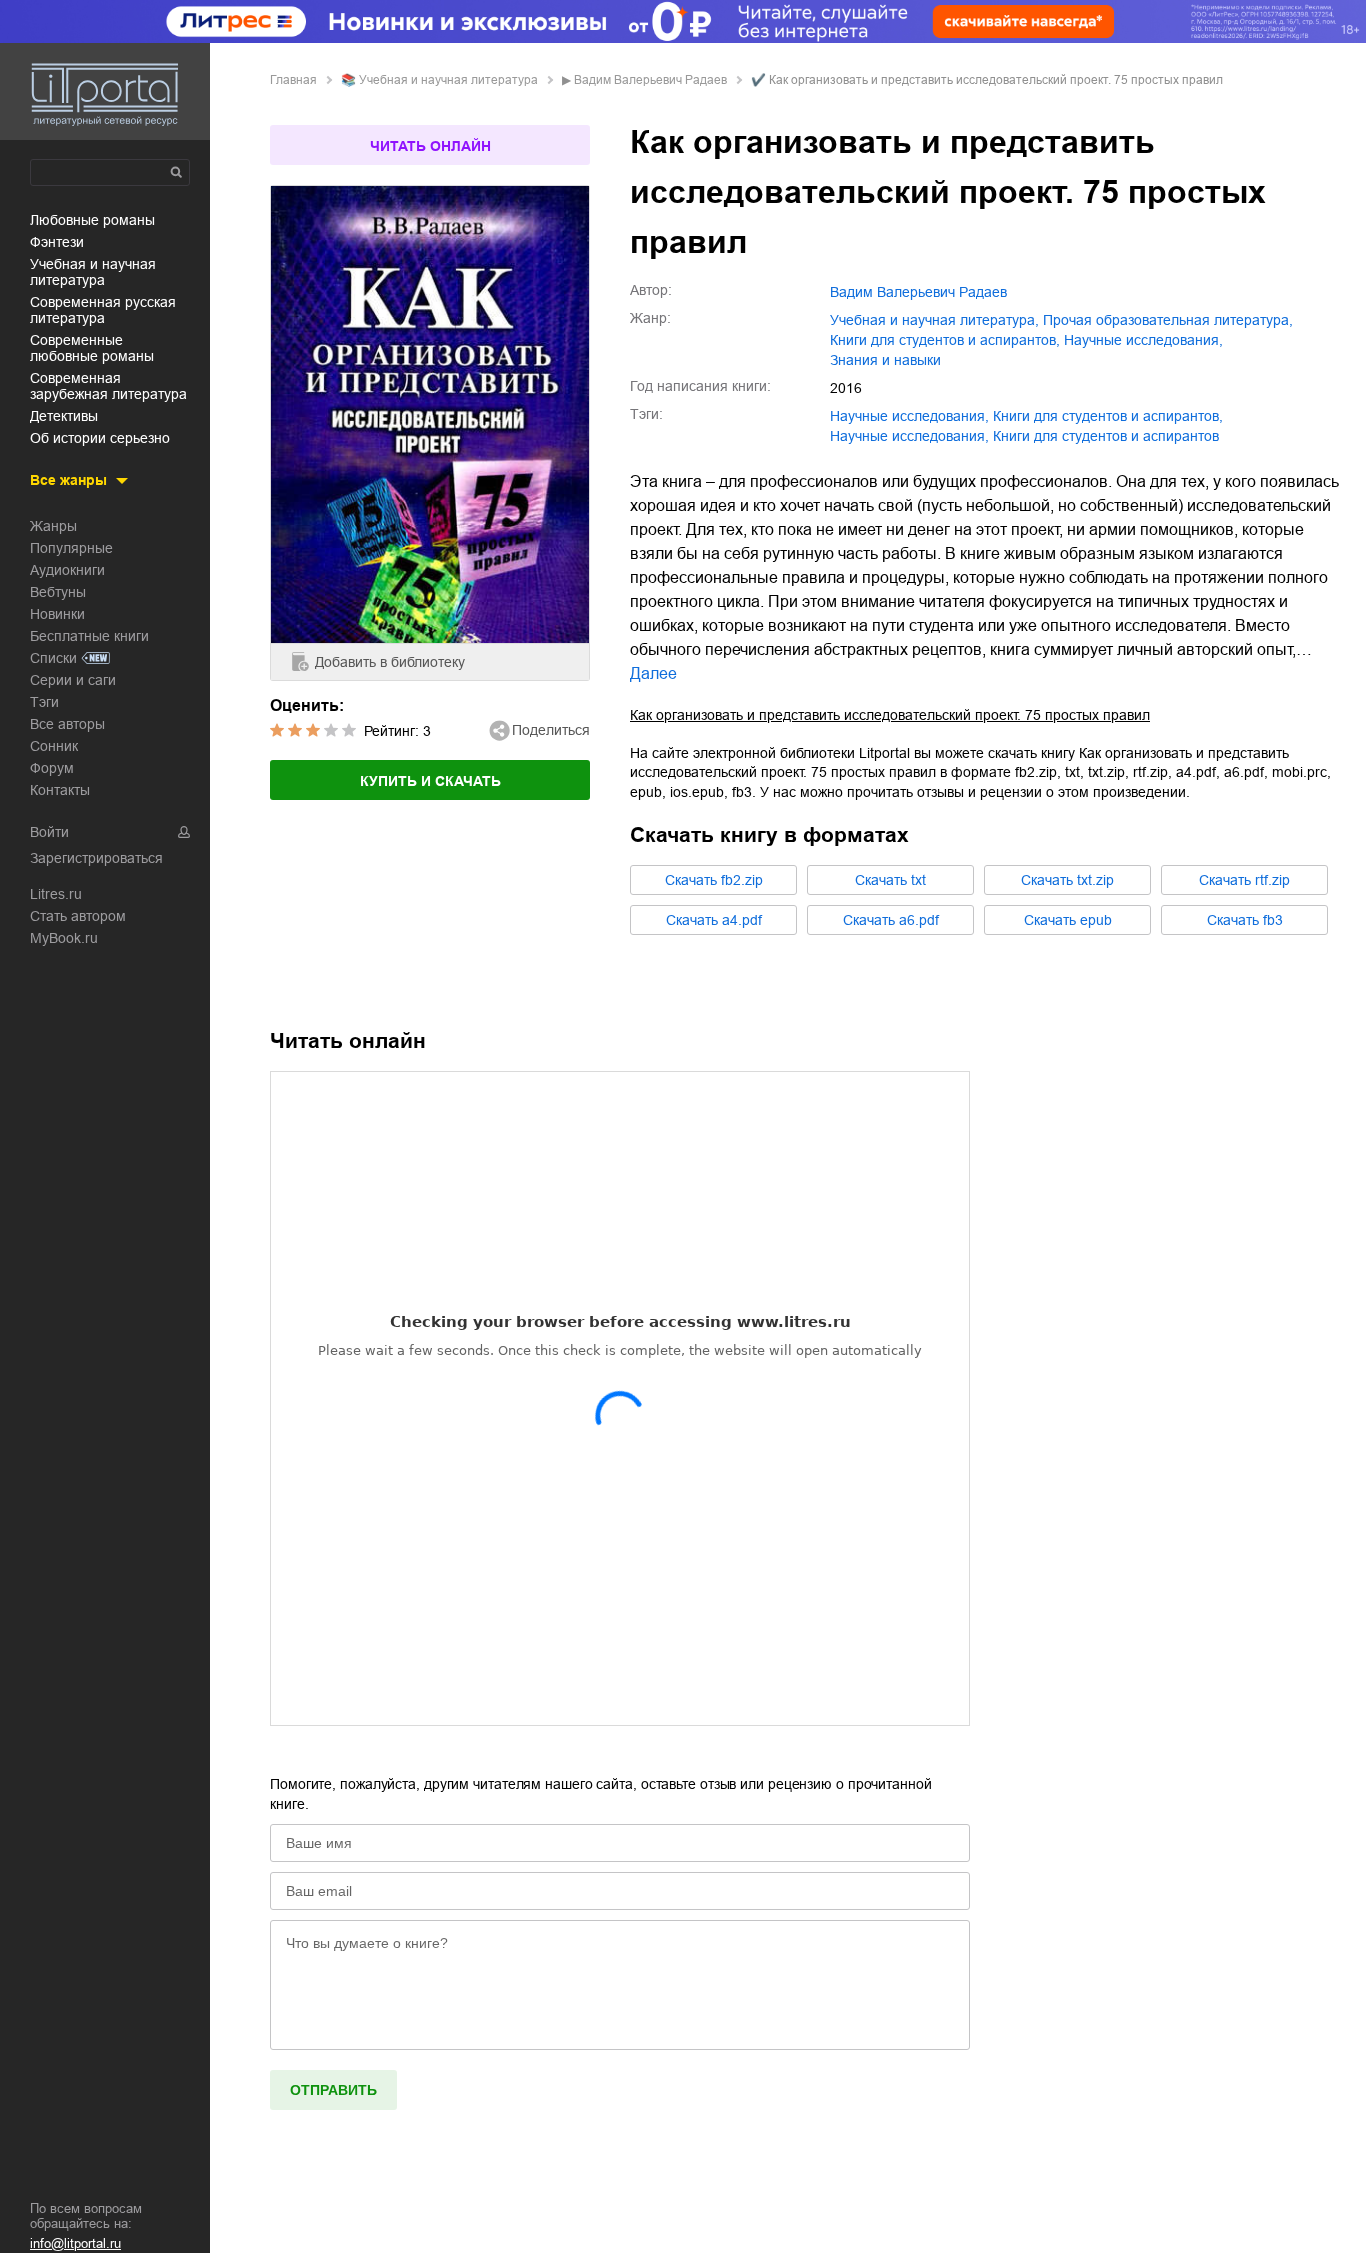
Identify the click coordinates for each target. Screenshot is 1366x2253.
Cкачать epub (1068, 920)
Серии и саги (73, 680)
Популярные (71, 548)
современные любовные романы (92, 348)
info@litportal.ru (75, 2243)
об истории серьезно (100, 438)
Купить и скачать (430, 781)
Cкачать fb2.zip (714, 880)
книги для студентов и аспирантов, (945, 340)
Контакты (60, 790)
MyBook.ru (64, 938)
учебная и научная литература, (934, 320)
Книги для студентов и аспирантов (1106, 436)
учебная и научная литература (93, 272)
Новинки (57, 614)
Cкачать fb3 (1245, 920)
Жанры (53, 526)
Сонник (54, 746)
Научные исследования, (909, 436)
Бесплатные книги (89, 636)
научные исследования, (1143, 340)
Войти (49, 832)
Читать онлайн (430, 146)
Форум (52, 768)
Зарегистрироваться (96, 858)
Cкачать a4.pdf (714, 920)
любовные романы (92, 220)
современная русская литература (103, 310)
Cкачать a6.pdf (891, 920)
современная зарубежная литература (108, 386)
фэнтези (57, 242)
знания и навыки (885, 360)
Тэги (44, 702)
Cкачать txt (890, 880)
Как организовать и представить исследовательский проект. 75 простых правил (890, 715)
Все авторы (67, 724)
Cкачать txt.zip (1067, 880)
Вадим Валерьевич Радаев (650, 80)
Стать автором (78, 916)
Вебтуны (58, 592)
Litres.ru (56, 894)
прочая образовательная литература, (1168, 320)
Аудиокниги (67, 570)
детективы (64, 416)
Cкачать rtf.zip (1244, 880)
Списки (53, 658)
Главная (293, 80)
